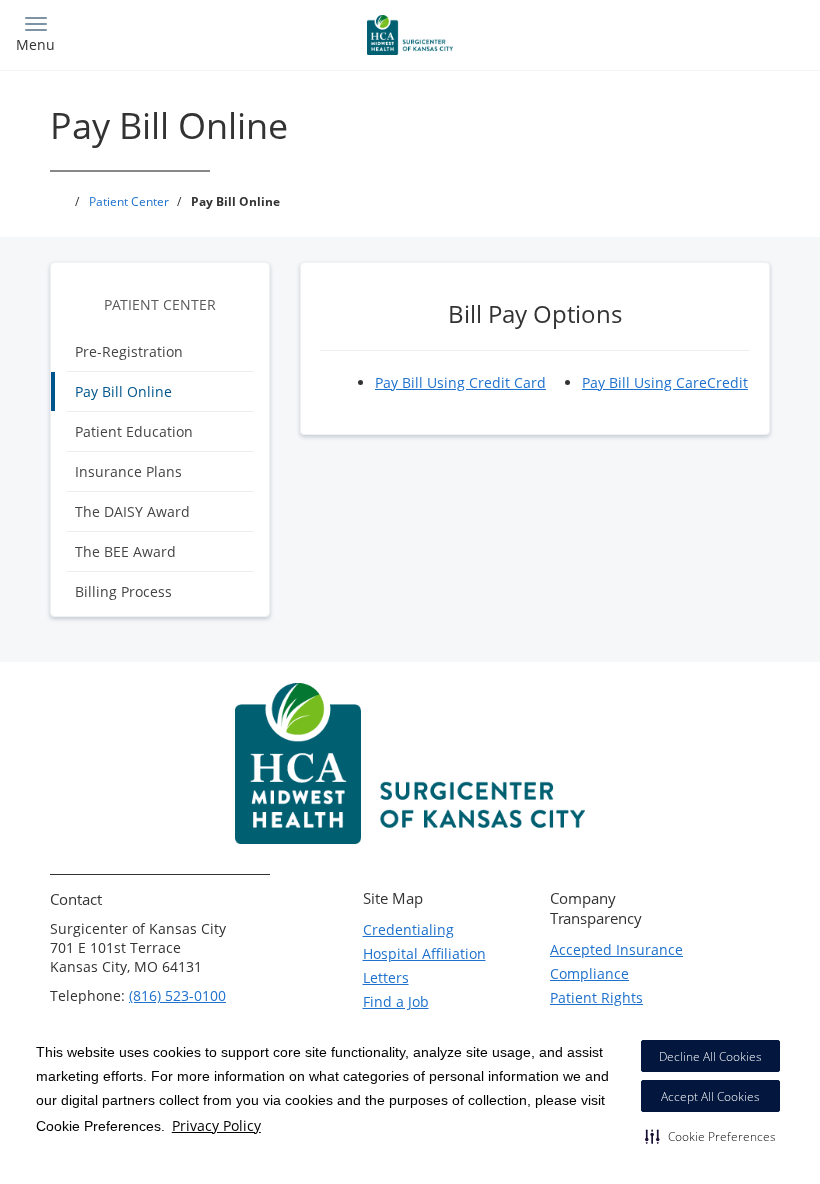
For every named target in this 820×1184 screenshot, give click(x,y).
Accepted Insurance (616, 949)
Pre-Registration (129, 351)
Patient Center (160, 304)
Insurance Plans (128, 471)
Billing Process (123, 591)
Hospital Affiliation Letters (424, 965)
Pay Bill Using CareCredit (665, 382)
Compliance (589, 973)
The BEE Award (125, 551)
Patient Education (134, 431)
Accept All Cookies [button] (710, 1096)
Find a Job (396, 1001)
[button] (710, 1136)
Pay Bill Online (123, 391)
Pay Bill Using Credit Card (460, 382)
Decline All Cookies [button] (710, 1056)
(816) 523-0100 (177, 995)
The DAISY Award (132, 511)
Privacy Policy (216, 1125)
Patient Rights (596, 997)
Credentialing (408, 929)
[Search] (707, 32)
